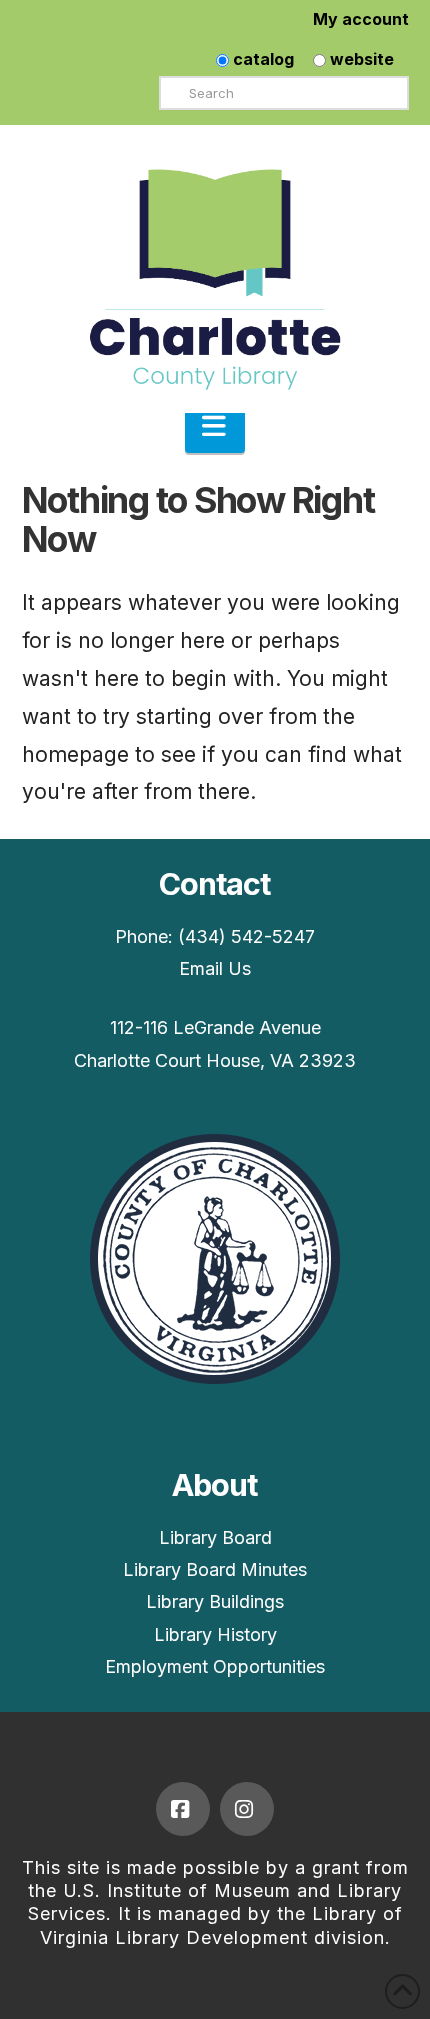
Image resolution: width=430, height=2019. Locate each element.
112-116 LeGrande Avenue (215, 1027)
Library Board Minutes (215, 1569)
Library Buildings (215, 1601)
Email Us (215, 968)
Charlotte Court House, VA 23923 (215, 1060)
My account (361, 19)
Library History (215, 1634)
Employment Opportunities (215, 1666)
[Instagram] (247, 1809)
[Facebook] (183, 1809)
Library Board (215, 1537)
